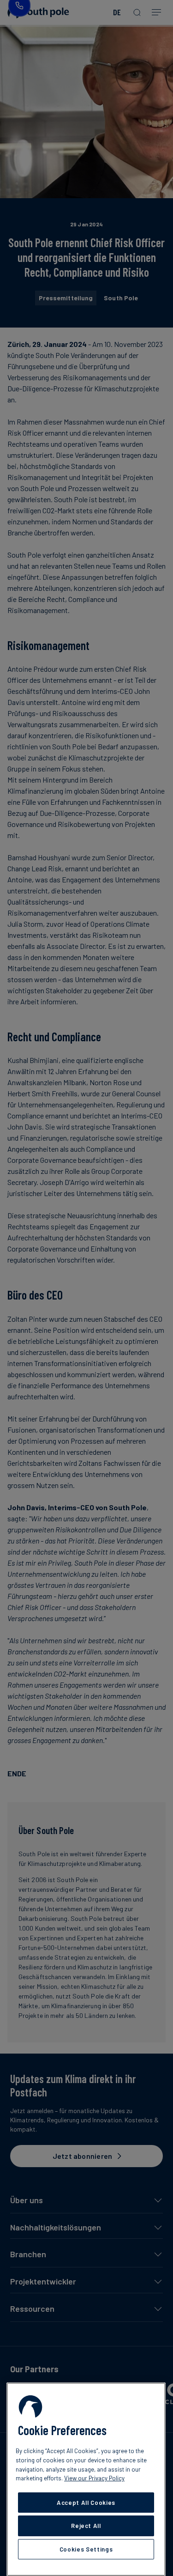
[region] (86, 2479)
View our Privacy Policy (94, 2478)
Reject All (86, 2526)
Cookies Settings (86, 2549)
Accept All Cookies (86, 2503)
